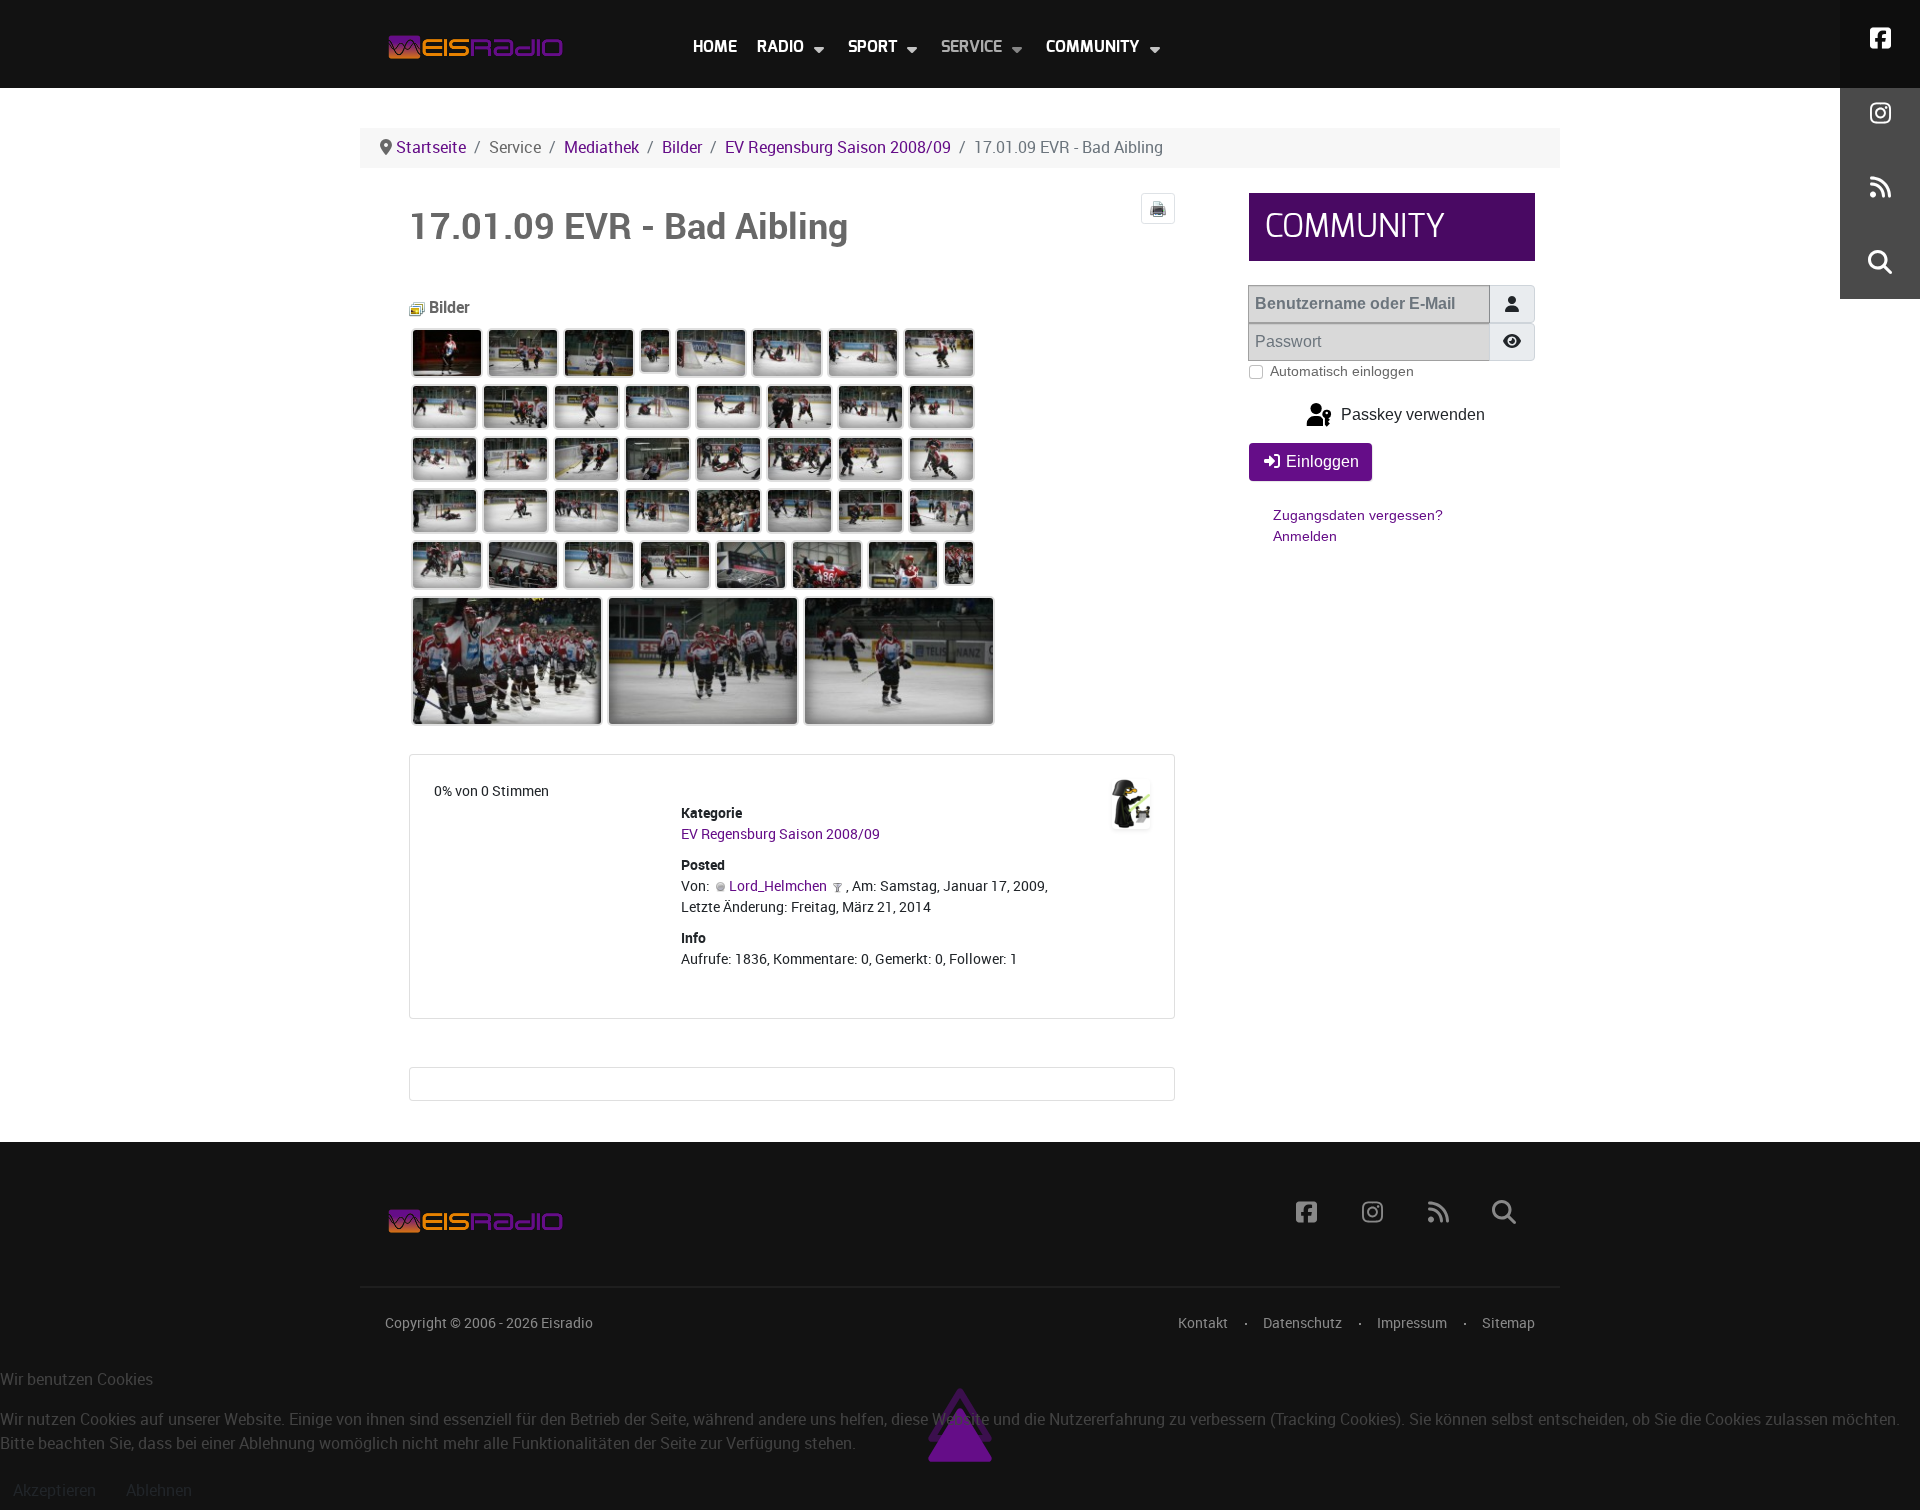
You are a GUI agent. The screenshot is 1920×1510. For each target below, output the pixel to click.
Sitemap (1508, 1323)
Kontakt (1203, 1323)
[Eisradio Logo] (475, 42)
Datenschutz (1302, 1323)
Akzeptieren (54, 1490)
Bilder (447, 307)
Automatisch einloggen (1342, 371)
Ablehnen (159, 1490)
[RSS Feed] (1880, 187)
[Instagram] (1880, 112)
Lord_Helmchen (778, 886)
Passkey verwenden (1411, 415)
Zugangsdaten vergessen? (1358, 515)
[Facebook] (1880, 37)
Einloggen (1322, 461)
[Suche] (1880, 261)
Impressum (1412, 1323)
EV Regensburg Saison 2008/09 (780, 834)
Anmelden (1305, 536)
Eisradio (567, 1323)
